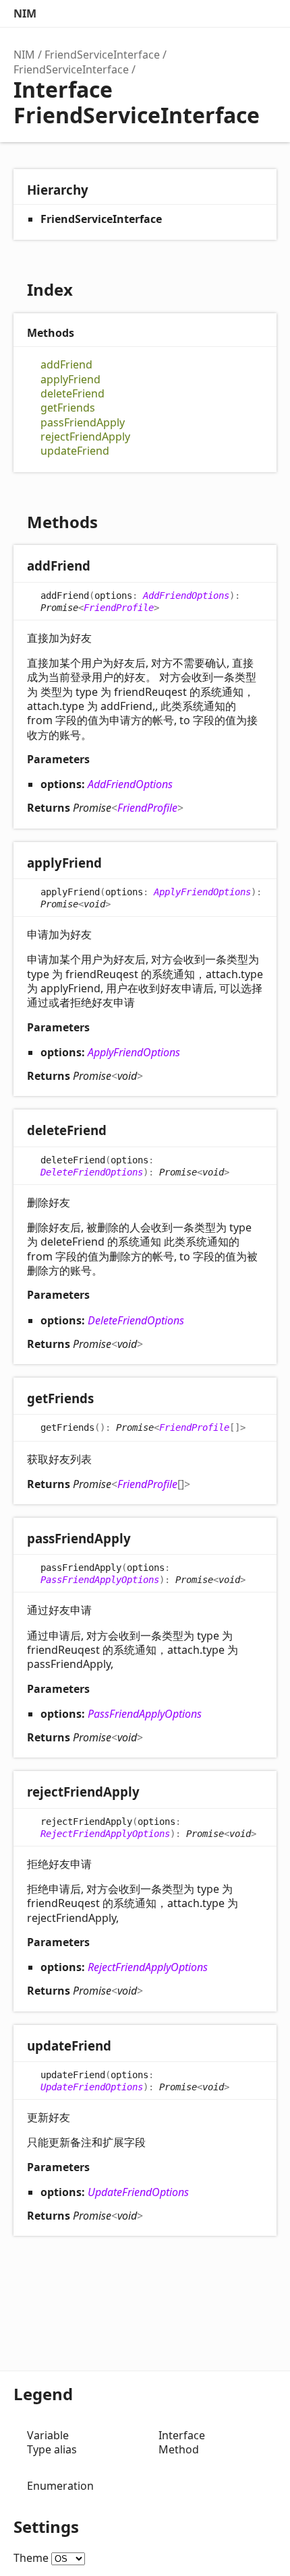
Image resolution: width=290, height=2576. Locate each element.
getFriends (68, 408)
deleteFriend (72, 394)
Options (236, 13)
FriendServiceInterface (102, 55)
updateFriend (75, 451)
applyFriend (70, 380)
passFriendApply (83, 423)
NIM (25, 13)
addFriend (66, 365)
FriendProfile (119, 608)
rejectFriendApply (85, 437)
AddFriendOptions (186, 595)
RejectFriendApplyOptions (105, 1834)
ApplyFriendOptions (202, 892)
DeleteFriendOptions (92, 1172)
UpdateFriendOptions (92, 2087)
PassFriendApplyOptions (100, 1580)
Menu (263, 13)
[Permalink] (104, 567)
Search (209, 13)
